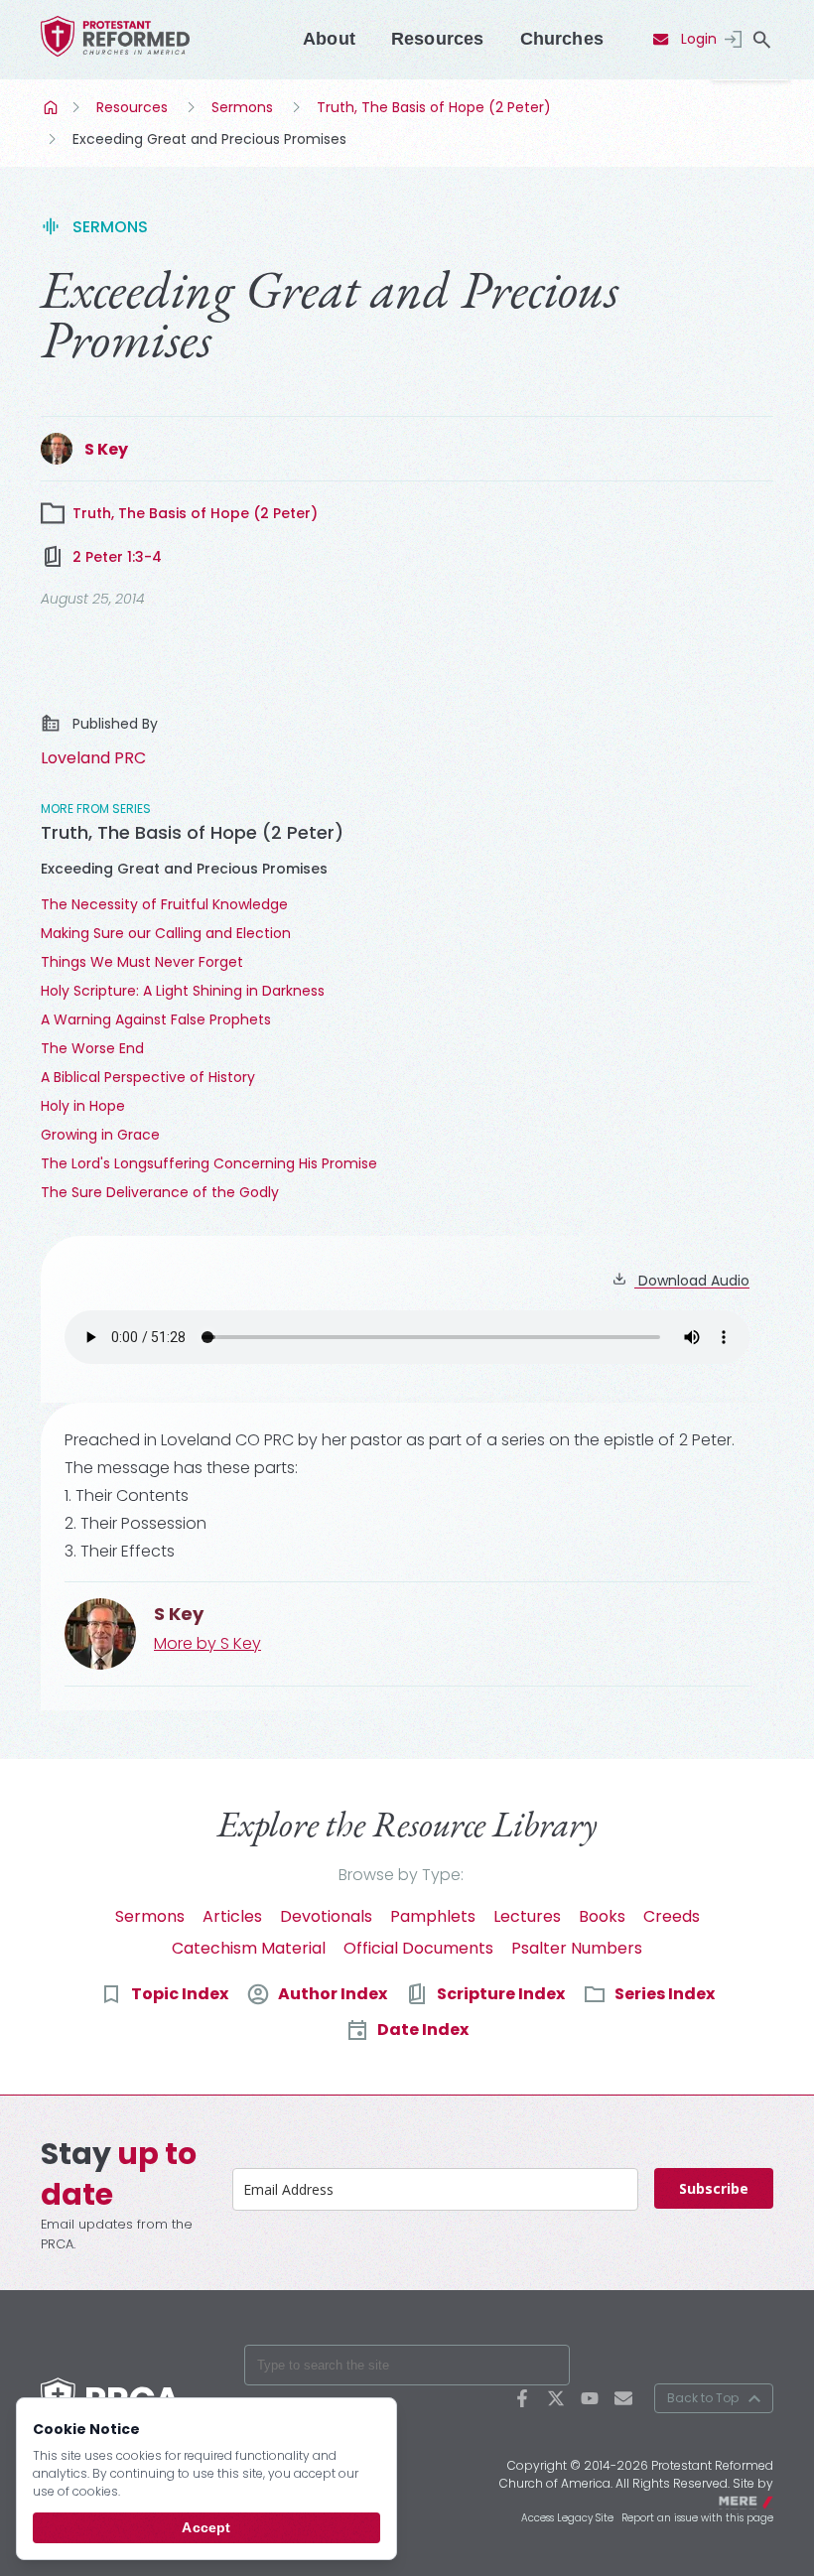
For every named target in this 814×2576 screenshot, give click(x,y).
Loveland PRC (93, 758)
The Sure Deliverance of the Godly (160, 1192)
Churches (562, 39)
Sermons (242, 107)
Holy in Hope (83, 1106)
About (329, 39)
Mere (760, 2500)
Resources (438, 39)
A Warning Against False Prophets (156, 1019)
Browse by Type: (401, 1875)
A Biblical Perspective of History (148, 1077)
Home (53, 107)
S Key (106, 449)
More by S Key (207, 1643)
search (761, 40)
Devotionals (326, 1916)
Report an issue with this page (697, 2518)
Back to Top (703, 2398)
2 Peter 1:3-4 (117, 557)
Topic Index (180, 1994)
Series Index (665, 1994)
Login (699, 39)
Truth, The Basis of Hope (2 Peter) (434, 107)
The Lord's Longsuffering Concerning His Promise (209, 1163)
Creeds (672, 1916)
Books (602, 1916)
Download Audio (692, 1281)
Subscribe (714, 2188)
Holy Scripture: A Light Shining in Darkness (183, 991)
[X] (556, 2398)
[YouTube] (590, 2398)
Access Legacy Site (567, 2518)
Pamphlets (433, 1916)
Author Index (333, 1994)
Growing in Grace (100, 1135)
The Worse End (92, 1048)
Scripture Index (501, 1994)
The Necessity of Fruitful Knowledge (164, 904)
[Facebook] (522, 2398)
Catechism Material (249, 1948)
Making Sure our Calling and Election (166, 933)
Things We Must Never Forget (142, 962)
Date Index (423, 2030)
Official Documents (418, 1948)
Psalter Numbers (577, 1948)
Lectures (527, 1916)
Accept (206, 2527)
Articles (232, 1916)
